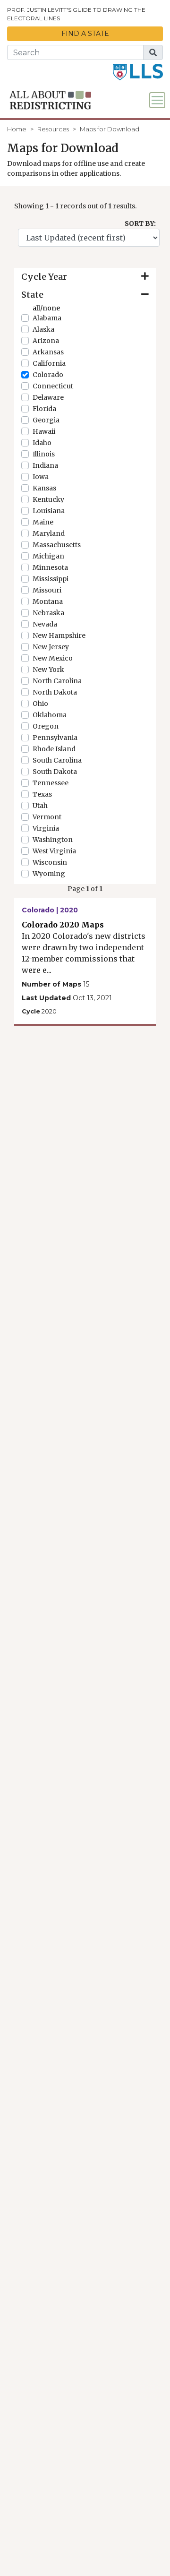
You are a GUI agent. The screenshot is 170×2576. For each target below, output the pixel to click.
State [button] (32, 295)
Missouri (47, 590)
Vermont (47, 817)
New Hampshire (59, 635)
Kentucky (48, 499)
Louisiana (49, 511)
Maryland (49, 533)
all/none (46, 308)
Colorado (48, 375)
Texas (42, 794)
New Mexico (53, 658)
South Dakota (55, 772)
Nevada (45, 624)
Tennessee (51, 783)
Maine (43, 522)
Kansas (44, 488)
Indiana (45, 465)
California (49, 363)
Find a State (85, 34)
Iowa (41, 477)
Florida (44, 409)
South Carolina (57, 760)
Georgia (46, 420)
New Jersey (51, 647)
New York (48, 670)
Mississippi (51, 579)
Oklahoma (50, 715)
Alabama (47, 318)
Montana (48, 601)
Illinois (44, 454)
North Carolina (57, 681)
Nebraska (48, 613)
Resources (53, 129)
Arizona (46, 341)
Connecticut (53, 386)
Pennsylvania (55, 738)
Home (17, 129)
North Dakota (55, 692)
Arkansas (48, 352)
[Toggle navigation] (157, 100)
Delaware (48, 397)
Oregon (46, 726)
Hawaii (44, 431)
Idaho (42, 443)
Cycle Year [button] (44, 277)
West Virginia (54, 851)
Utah (40, 806)
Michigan (48, 556)
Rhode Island (54, 749)
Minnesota (50, 567)
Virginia (46, 828)
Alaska (43, 329)
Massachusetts (57, 545)
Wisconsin (50, 862)
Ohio (40, 704)
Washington (53, 840)
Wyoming (49, 874)
